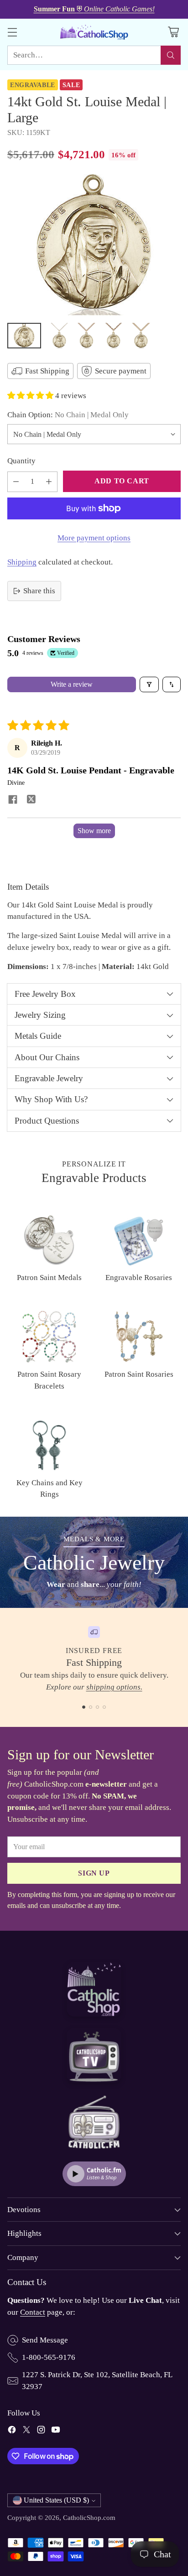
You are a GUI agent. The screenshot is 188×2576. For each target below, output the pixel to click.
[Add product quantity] (49, 482)
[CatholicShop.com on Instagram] (41, 2431)
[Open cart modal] (173, 32)
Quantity (21, 461)
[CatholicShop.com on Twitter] (26, 2431)
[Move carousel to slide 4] (104, 1707)
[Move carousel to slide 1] (84, 1707)
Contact (33, 2312)
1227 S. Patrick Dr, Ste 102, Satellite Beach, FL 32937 (97, 2381)
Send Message (45, 2340)
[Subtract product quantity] (16, 482)
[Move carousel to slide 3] (97, 1707)
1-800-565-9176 (49, 2357)
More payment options (94, 538)
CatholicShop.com (89, 2517)
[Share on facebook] (13, 800)
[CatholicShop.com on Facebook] (12, 2431)
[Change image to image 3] (86, 336)
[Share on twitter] (31, 800)
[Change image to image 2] (59, 336)
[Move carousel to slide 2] (91, 1707)
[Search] (171, 55)
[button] (31, 396)
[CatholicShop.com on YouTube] (56, 2431)
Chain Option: (68, 415)
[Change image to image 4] (114, 336)
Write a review (72, 684)
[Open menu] (12, 32)
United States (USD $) (56, 2500)
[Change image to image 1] (24, 336)
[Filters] (149, 684)
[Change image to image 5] (141, 336)
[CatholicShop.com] (94, 32)
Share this (39, 591)
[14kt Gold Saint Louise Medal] (94, 245)
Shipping (22, 562)
